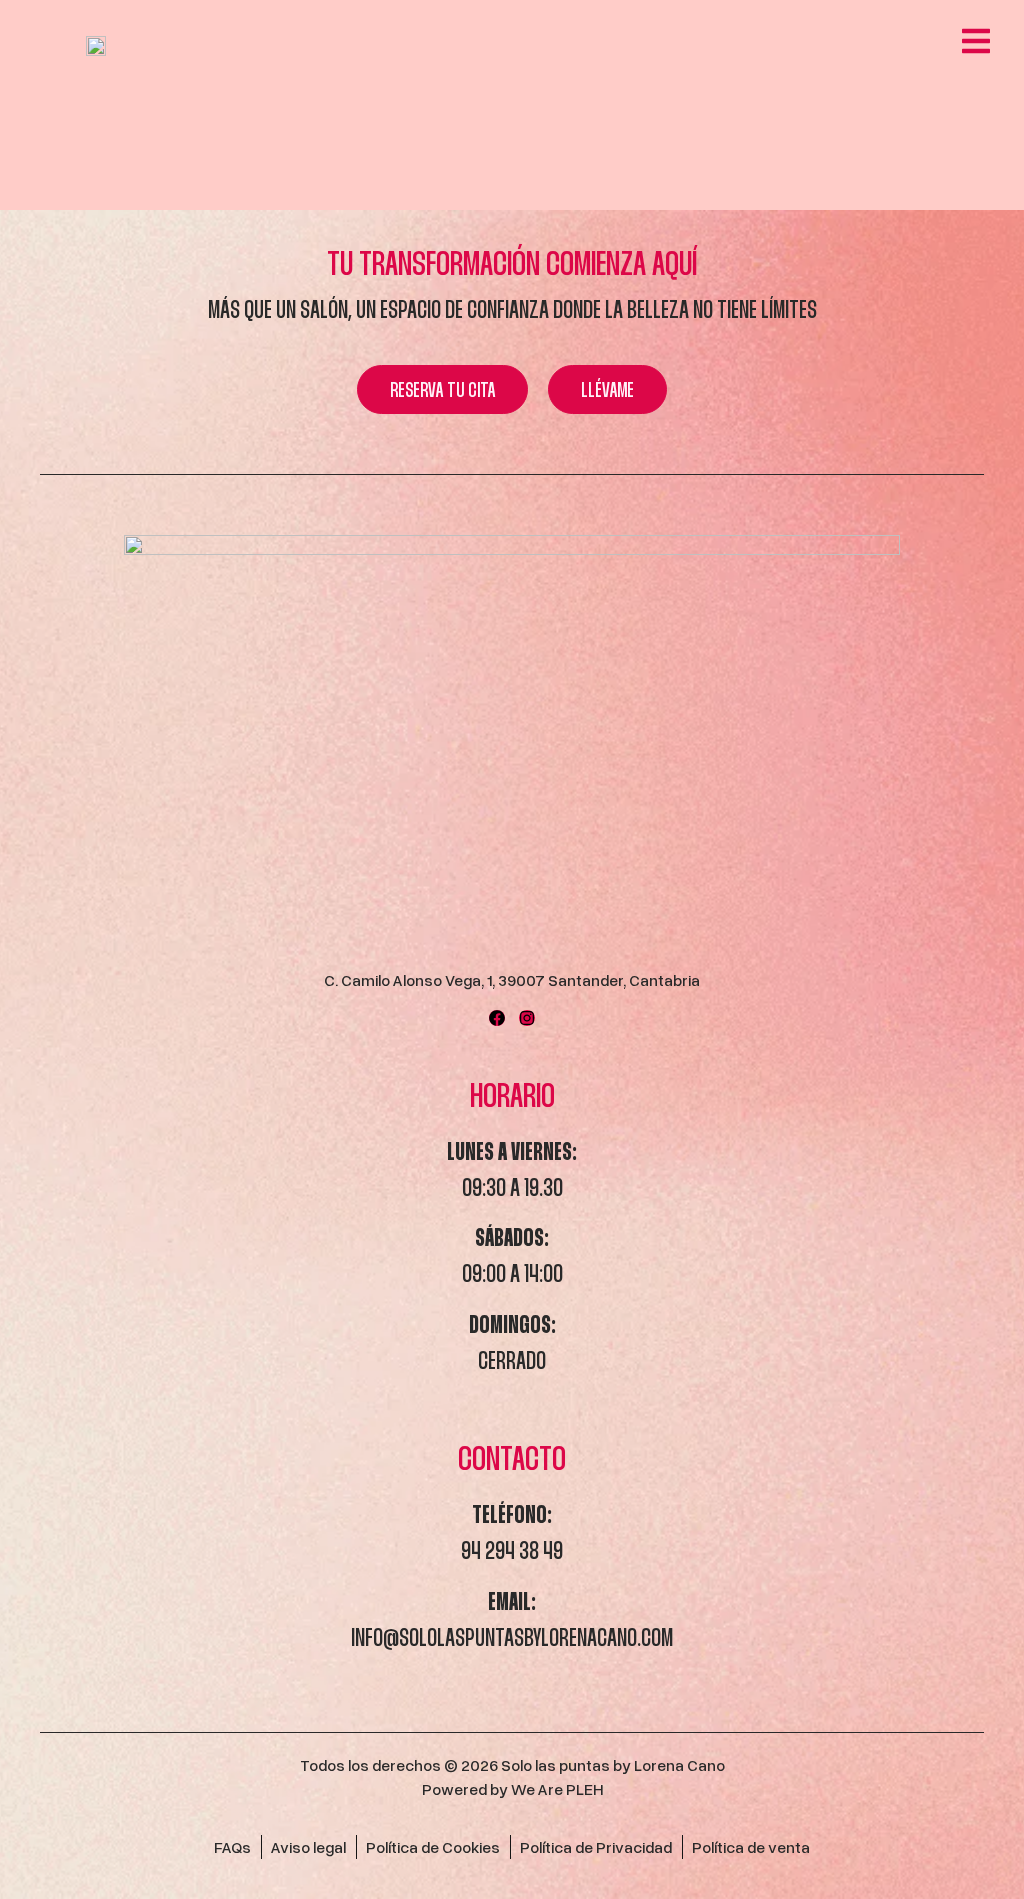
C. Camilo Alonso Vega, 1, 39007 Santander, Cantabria (512, 980)
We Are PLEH (557, 1789)
